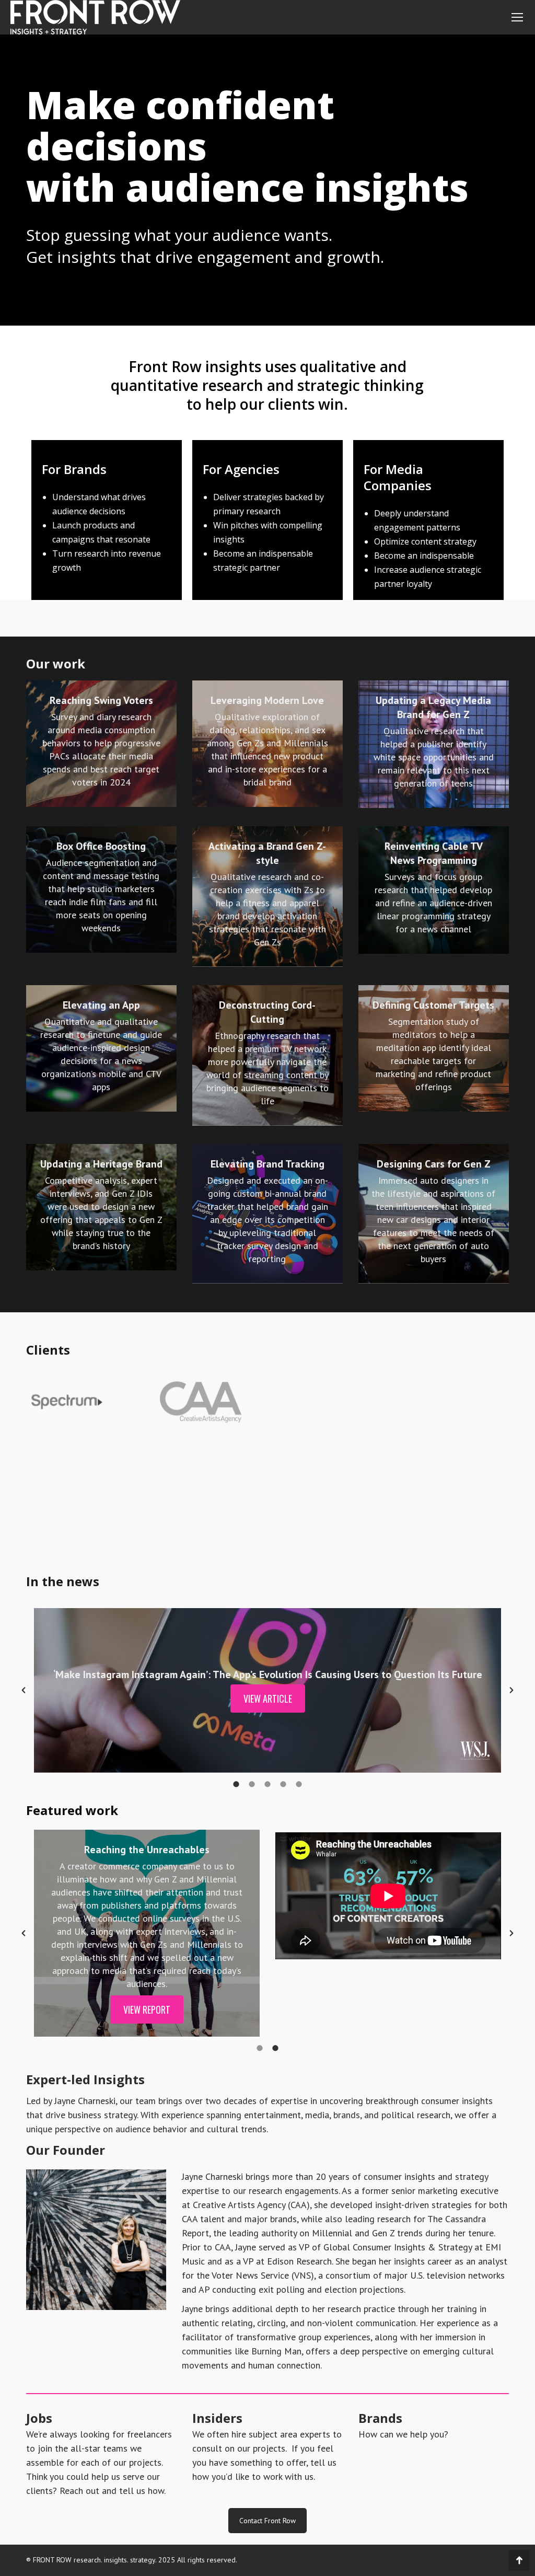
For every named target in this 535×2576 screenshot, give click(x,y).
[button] (24, 1690)
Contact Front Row (267, 2521)
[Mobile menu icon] (517, 17)
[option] (267, 1690)
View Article (268, 1699)
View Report (147, 2009)
